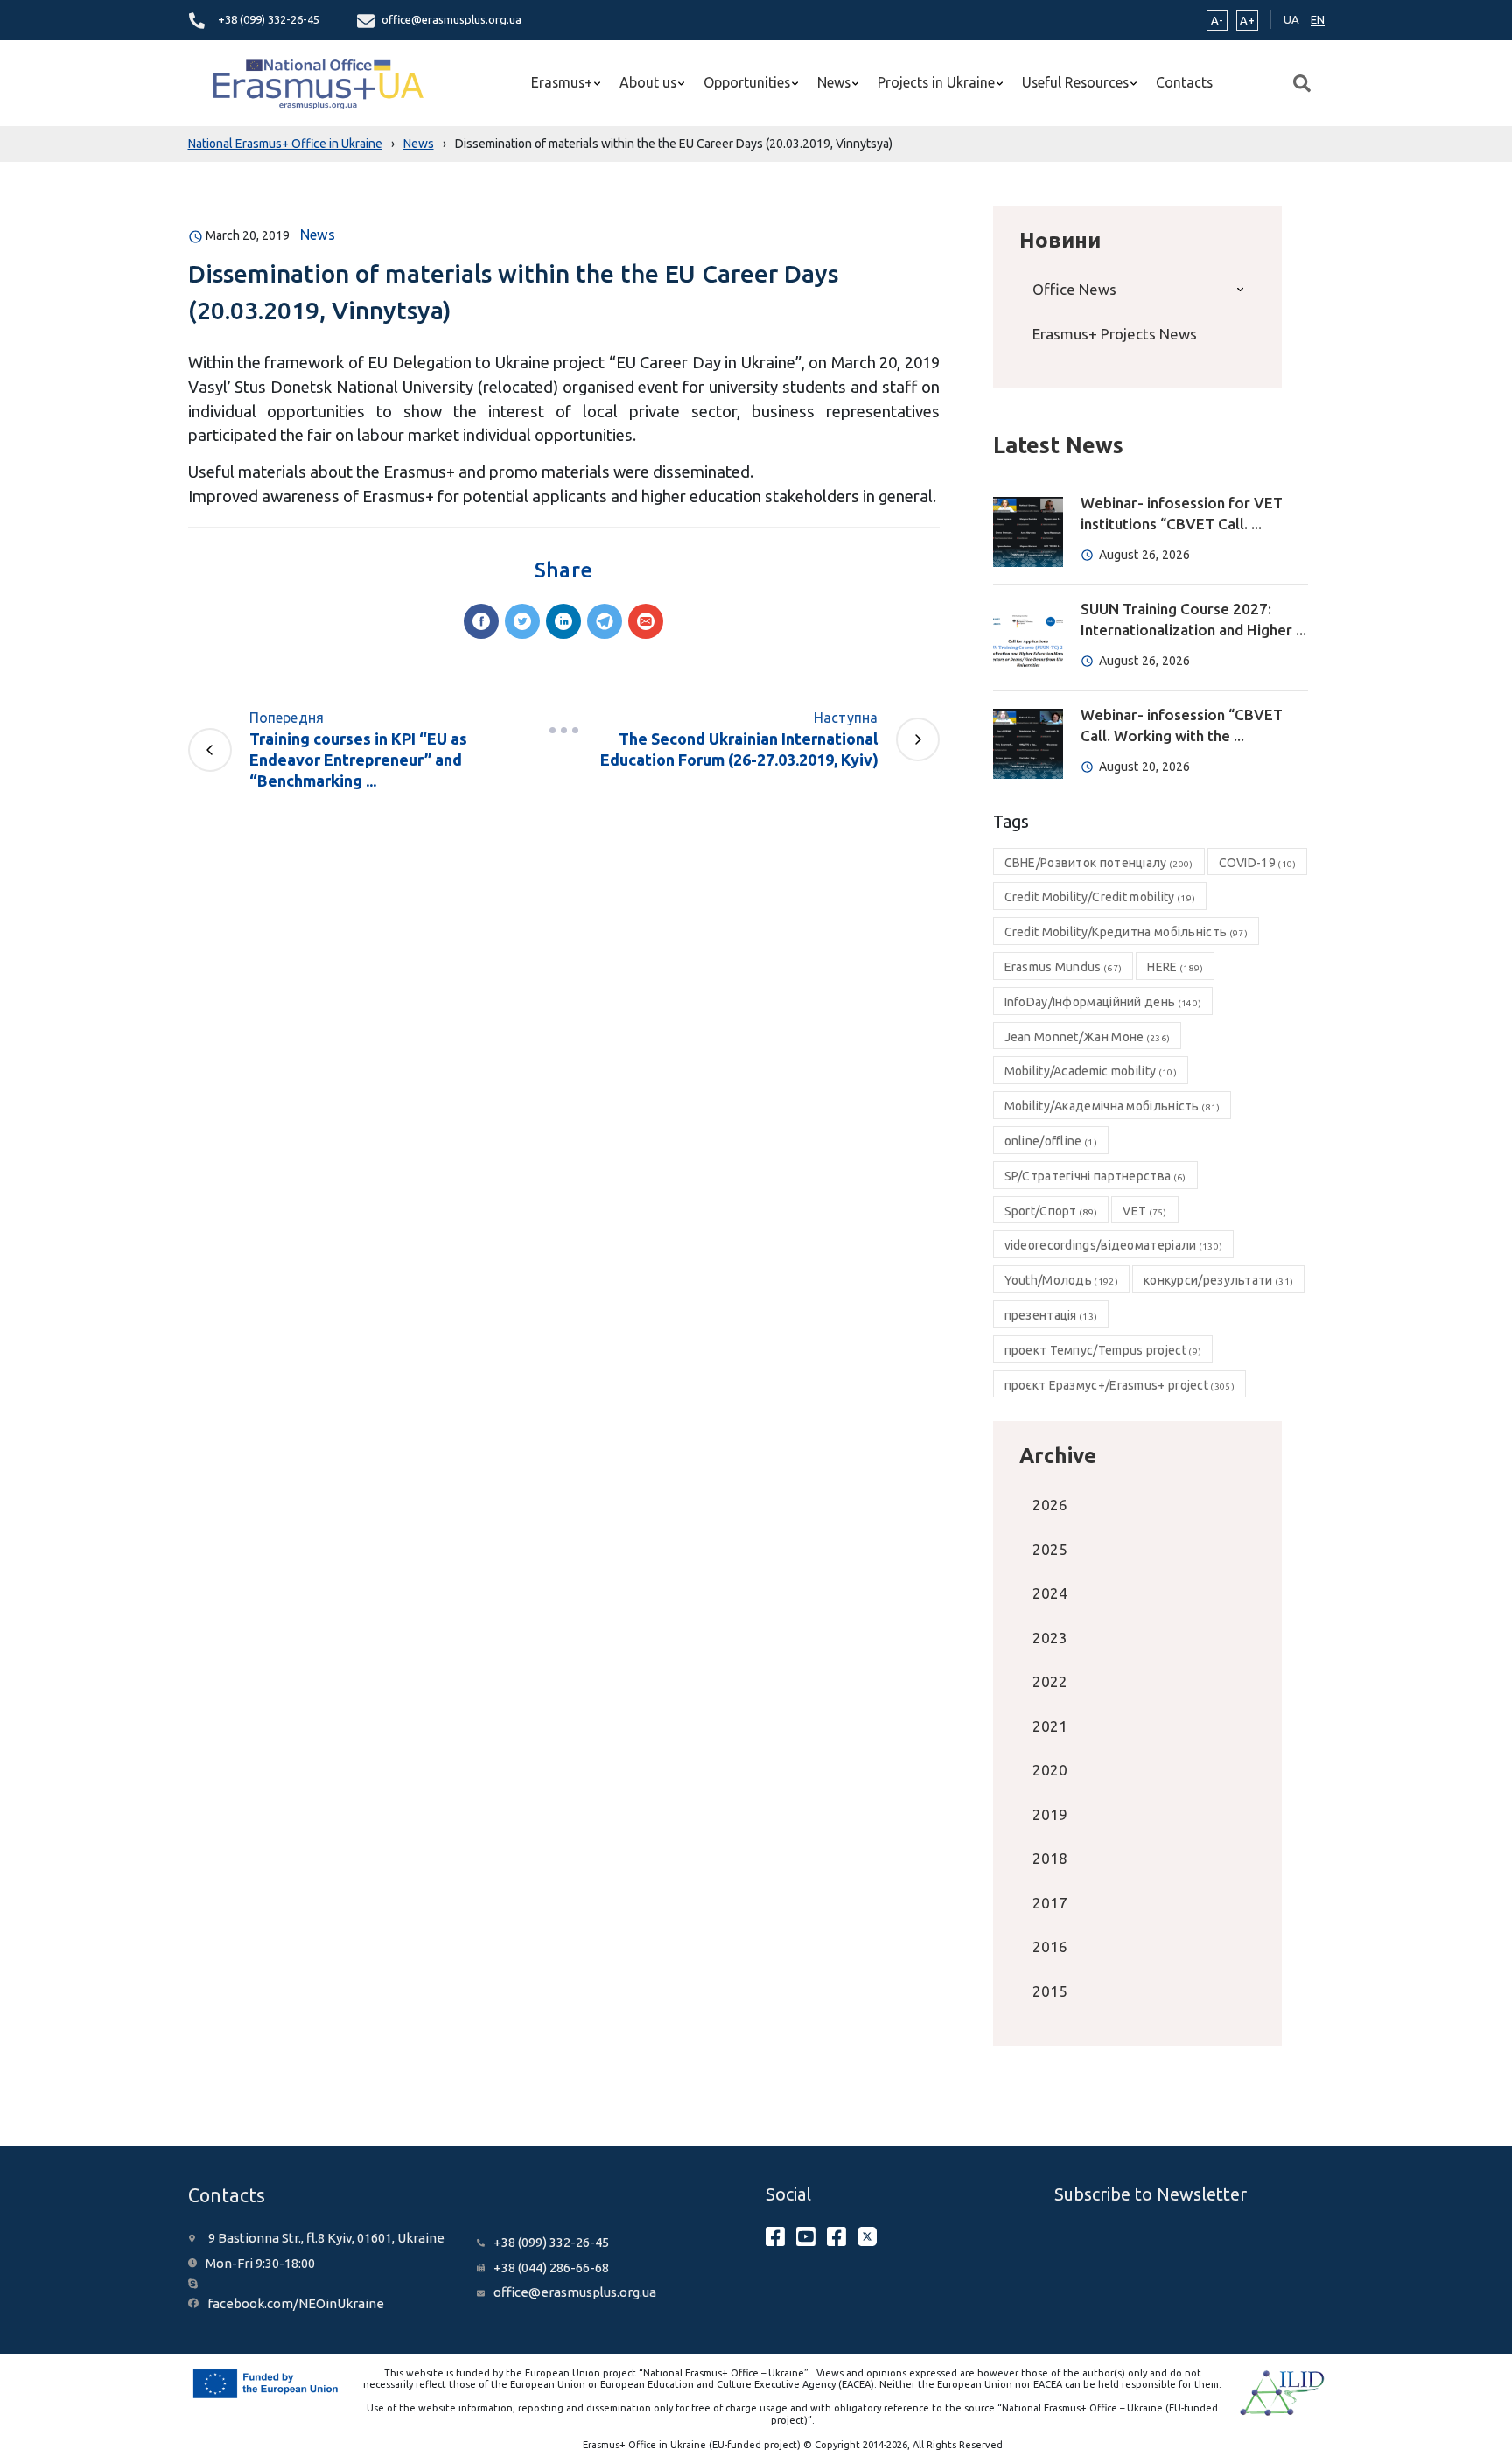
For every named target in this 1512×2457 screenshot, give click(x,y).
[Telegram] (605, 621)
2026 (1050, 1505)
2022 (1050, 1681)
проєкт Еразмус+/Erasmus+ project (1120, 1385)
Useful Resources (1075, 82)
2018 (1050, 1858)
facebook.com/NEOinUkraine (296, 2303)
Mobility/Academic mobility (1091, 1071)
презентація (1051, 1315)
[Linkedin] (563, 621)
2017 (1050, 1903)
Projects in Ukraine (936, 82)
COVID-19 (1258, 863)
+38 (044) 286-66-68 (551, 2268)
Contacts (1184, 82)
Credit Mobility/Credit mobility (1100, 897)
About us (648, 82)
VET (1144, 1211)
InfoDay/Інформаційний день (1103, 1002)
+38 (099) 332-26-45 (269, 19)
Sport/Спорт (1051, 1211)
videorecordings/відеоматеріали (1114, 1245)
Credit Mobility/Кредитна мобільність (1126, 932)
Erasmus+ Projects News (1115, 334)
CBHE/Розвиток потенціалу (1099, 863)
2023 (1050, 1638)
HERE (1175, 967)
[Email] (646, 621)
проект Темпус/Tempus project (1103, 1350)
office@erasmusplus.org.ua (451, 19)
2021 (1050, 1726)
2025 (1050, 1549)
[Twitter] (522, 621)
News (834, 82)
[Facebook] (481, 621)
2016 (1050, 1946)
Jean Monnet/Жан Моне (1088, 1037)
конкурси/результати (1218, 1280)
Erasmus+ (562, 82)
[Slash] (563, 730)
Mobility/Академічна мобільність (1113, 1106)
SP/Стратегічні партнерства (1095, 1176)
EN (1318, 19)
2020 (1050, 1770)
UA (1291, 19)
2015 (1050, 1991)
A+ (1247, 20)
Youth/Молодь (1061, 1280)
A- (1217, 20)
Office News (1074, 289)
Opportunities (747, 82)
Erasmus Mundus (1064, 967)
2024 (1050, 1593)
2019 (1050, 1814)
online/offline (1051, 1141)
